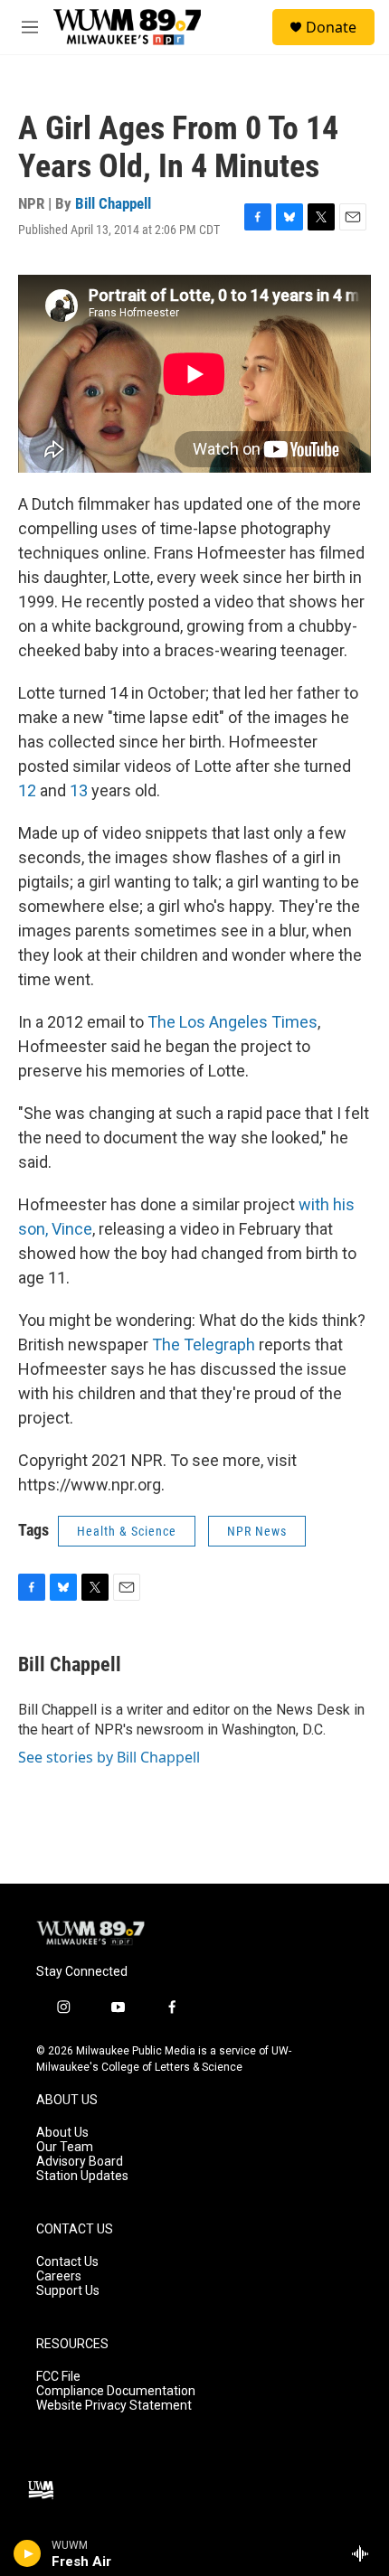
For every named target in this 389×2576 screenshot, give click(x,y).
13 (79, 790)
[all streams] (365, 2553)
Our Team (65, 2147)
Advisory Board (80, 2162)
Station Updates (82, 2176)
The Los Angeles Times (232, 1022)
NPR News (257, 1531)
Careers (59, 2276)
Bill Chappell (113, 203)
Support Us (68, 2291)
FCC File (58, 2377)
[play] (28, 2553)
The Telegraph (204, 1344)
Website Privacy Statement (114, 2406)
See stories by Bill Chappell (109, 1757)
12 (27, 790)
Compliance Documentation (116, 2391)
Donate (331, 27)
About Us (62, 2133)
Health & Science (127, 1531)
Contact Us (67, 2262)
